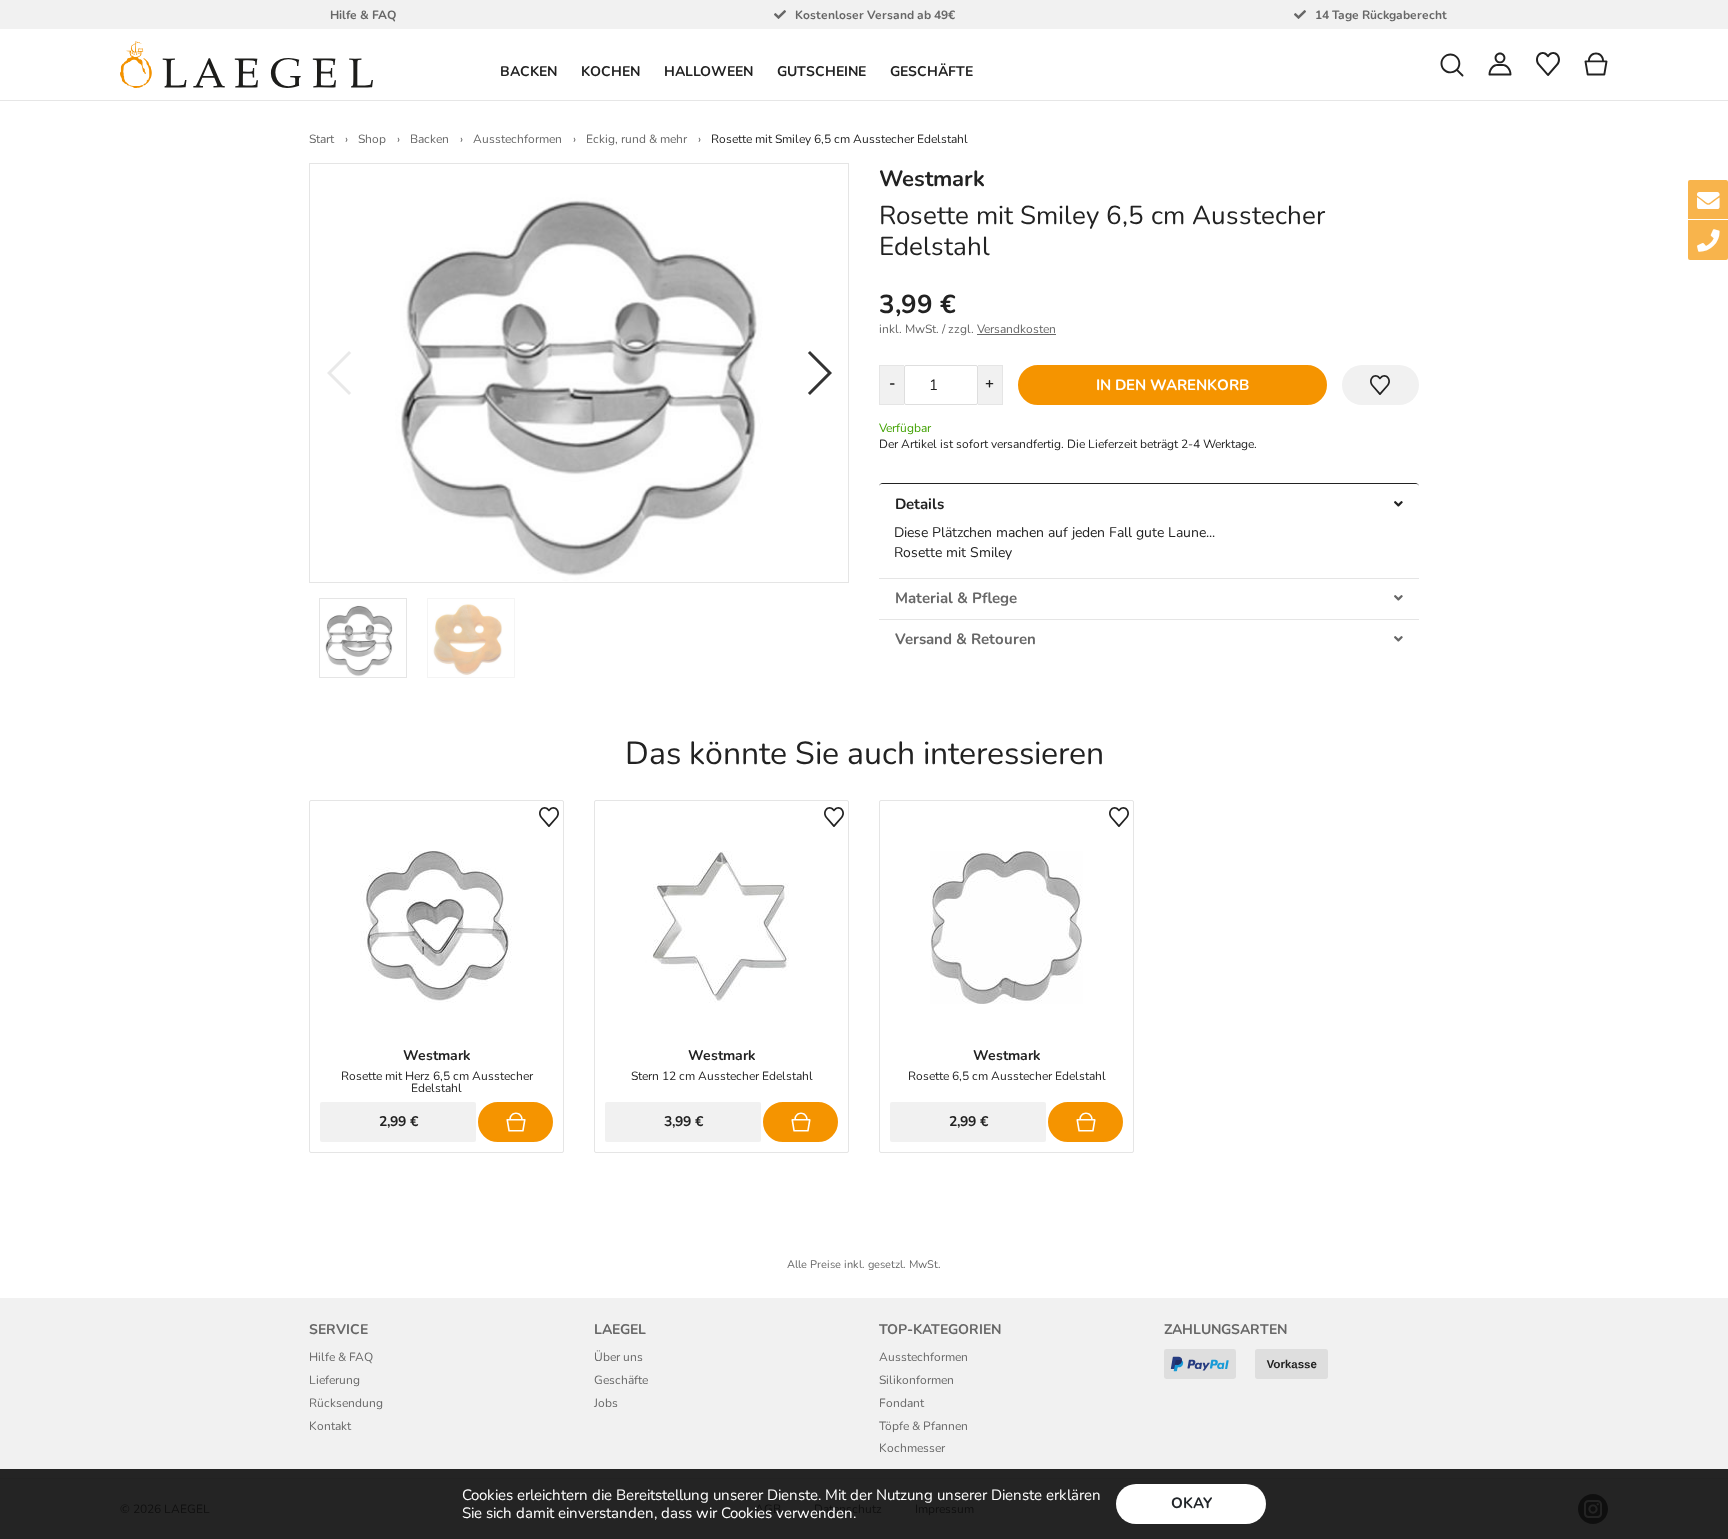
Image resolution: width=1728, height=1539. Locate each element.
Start (321, 139)
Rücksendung (346, 1403)
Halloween (708, 71)
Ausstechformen (517, 139)
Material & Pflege (956, 598)
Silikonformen (916, 1380)
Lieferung (334, 1380)
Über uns (618, 1357)
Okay (1191, 1503)
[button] (1452, 64)
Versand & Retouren (965, 639)
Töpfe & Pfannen (923, 1426)
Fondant (901, 1403)
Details (919, 504)
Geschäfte (931, 71)
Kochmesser (912, 1448)
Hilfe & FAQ (341, 1357)
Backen (429, 139)
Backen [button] (528, 71)
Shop (372, 139)
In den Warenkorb (1172, 385)
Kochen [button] (610, 71)
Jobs (606, 1403)
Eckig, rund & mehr (636, 139)
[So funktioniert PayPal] (1207, 1371)
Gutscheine (821, 71)
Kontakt (330, 1426)
